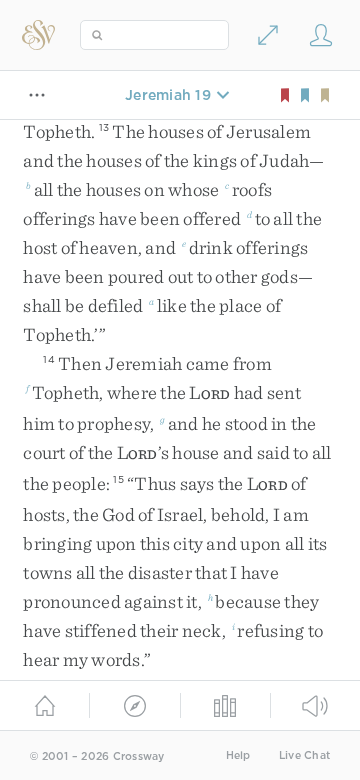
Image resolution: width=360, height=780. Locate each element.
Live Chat (304, 755)
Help (238, 755)
